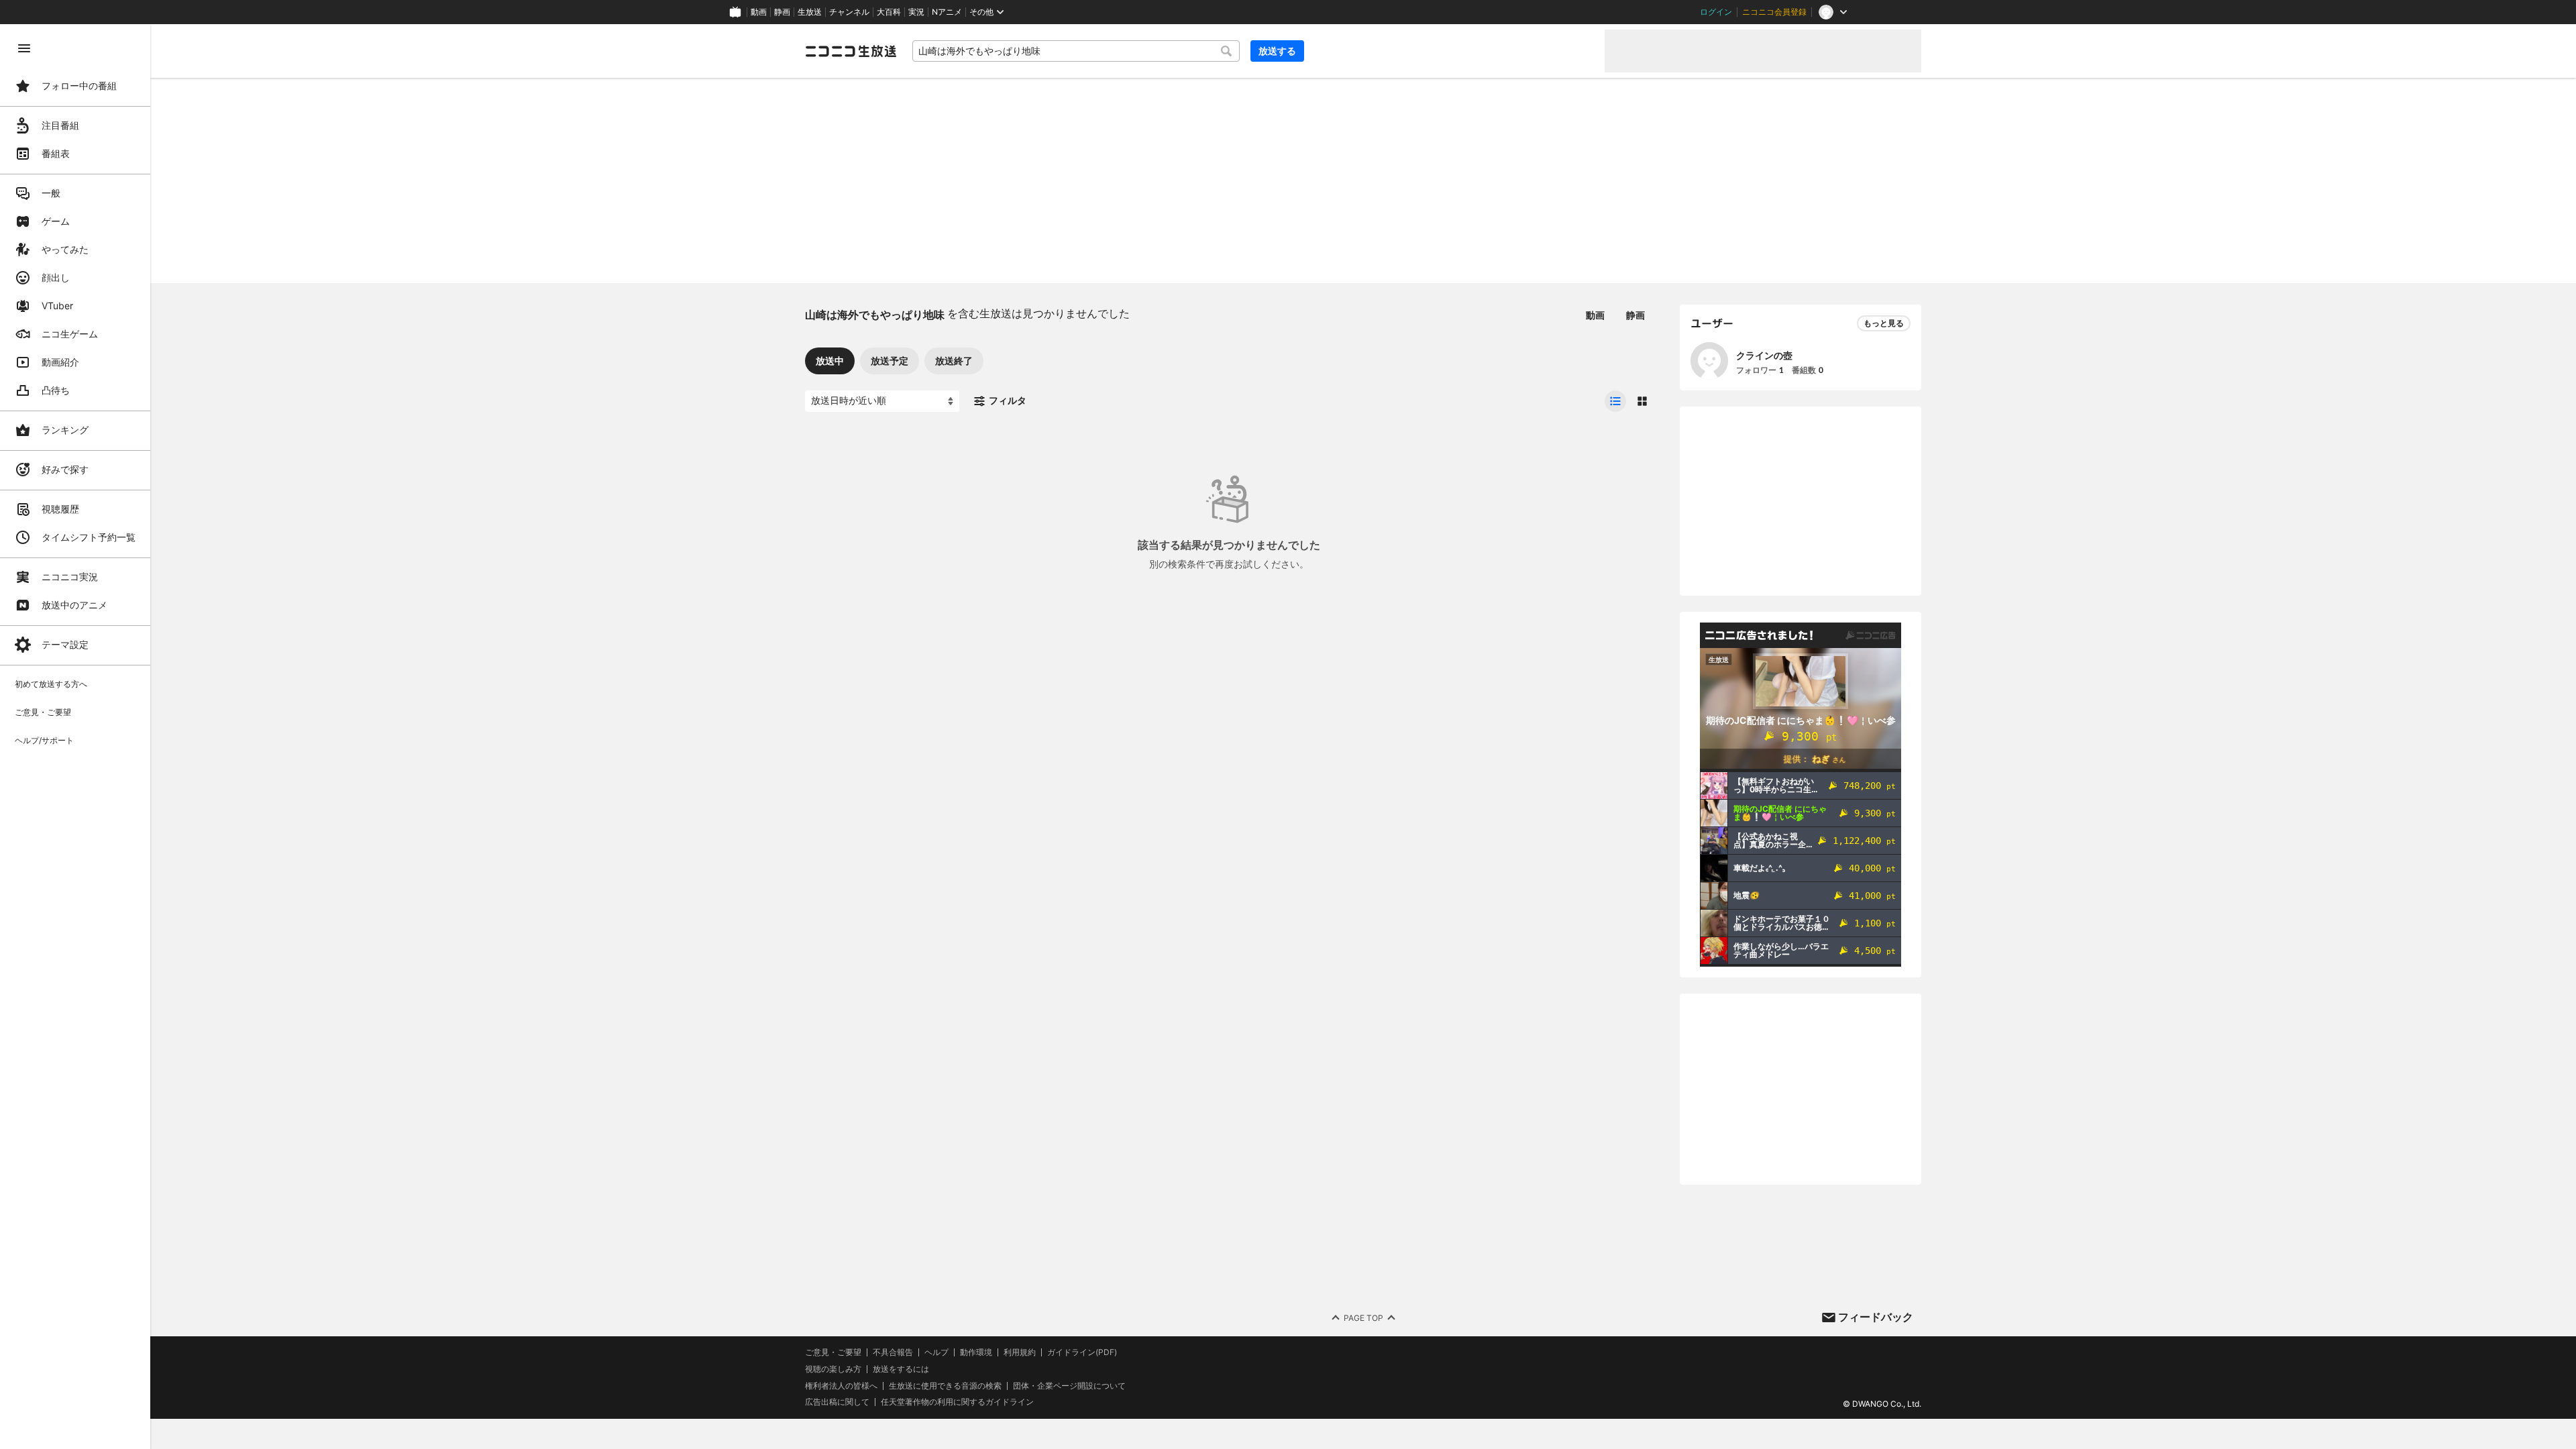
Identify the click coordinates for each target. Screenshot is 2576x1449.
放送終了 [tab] (954, 361)
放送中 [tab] (830, 361)
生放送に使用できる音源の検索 (945, 1386)
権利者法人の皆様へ (841, 1386)
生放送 (810, 12)
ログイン (1716, 12)
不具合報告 (893, 1352)
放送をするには (901, 1369)
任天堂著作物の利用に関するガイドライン (957, 1402)
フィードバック (1876, 1317)
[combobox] (1076, 51)
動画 (759, 12)
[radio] (1615, 401)
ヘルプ (936, 1352)
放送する (1277, 51)
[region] (75, 737)
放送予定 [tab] (890, 361)
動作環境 (976, 1352)
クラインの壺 (1764, 355)
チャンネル (849, 12)
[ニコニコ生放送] (851, 51)
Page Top (1363, 1318)
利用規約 (1020, 1352)
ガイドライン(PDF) (1082, 1352)
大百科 (889, 12)
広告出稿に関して (837, 1402)
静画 (782, 12)
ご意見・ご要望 (833, 1352)
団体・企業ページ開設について (1069, 1386)
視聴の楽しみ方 (833, 1369)
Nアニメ (947, 12)
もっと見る (1884, 323)
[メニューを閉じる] (24, 48)
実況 (916, 12)
